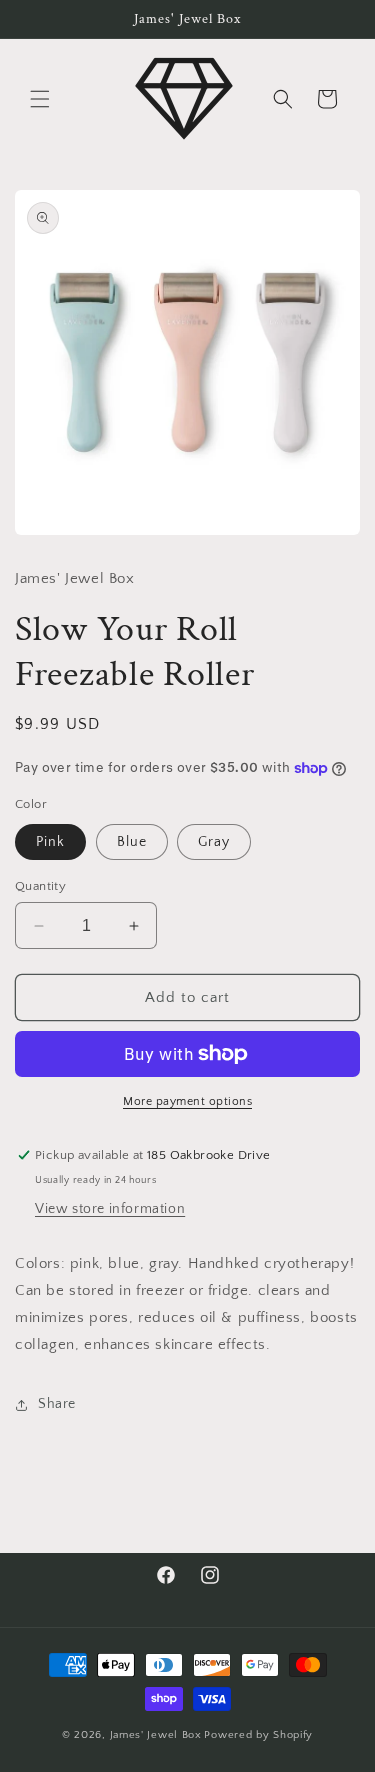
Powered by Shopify (258, 1735)
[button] (40, 99)
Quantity (40, 886)
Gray (214, 842)
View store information (110, 1209)
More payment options (187, 1101)
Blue (132, 842)
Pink (50, 842)
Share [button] (57, 1404)
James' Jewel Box (156, 1735)
